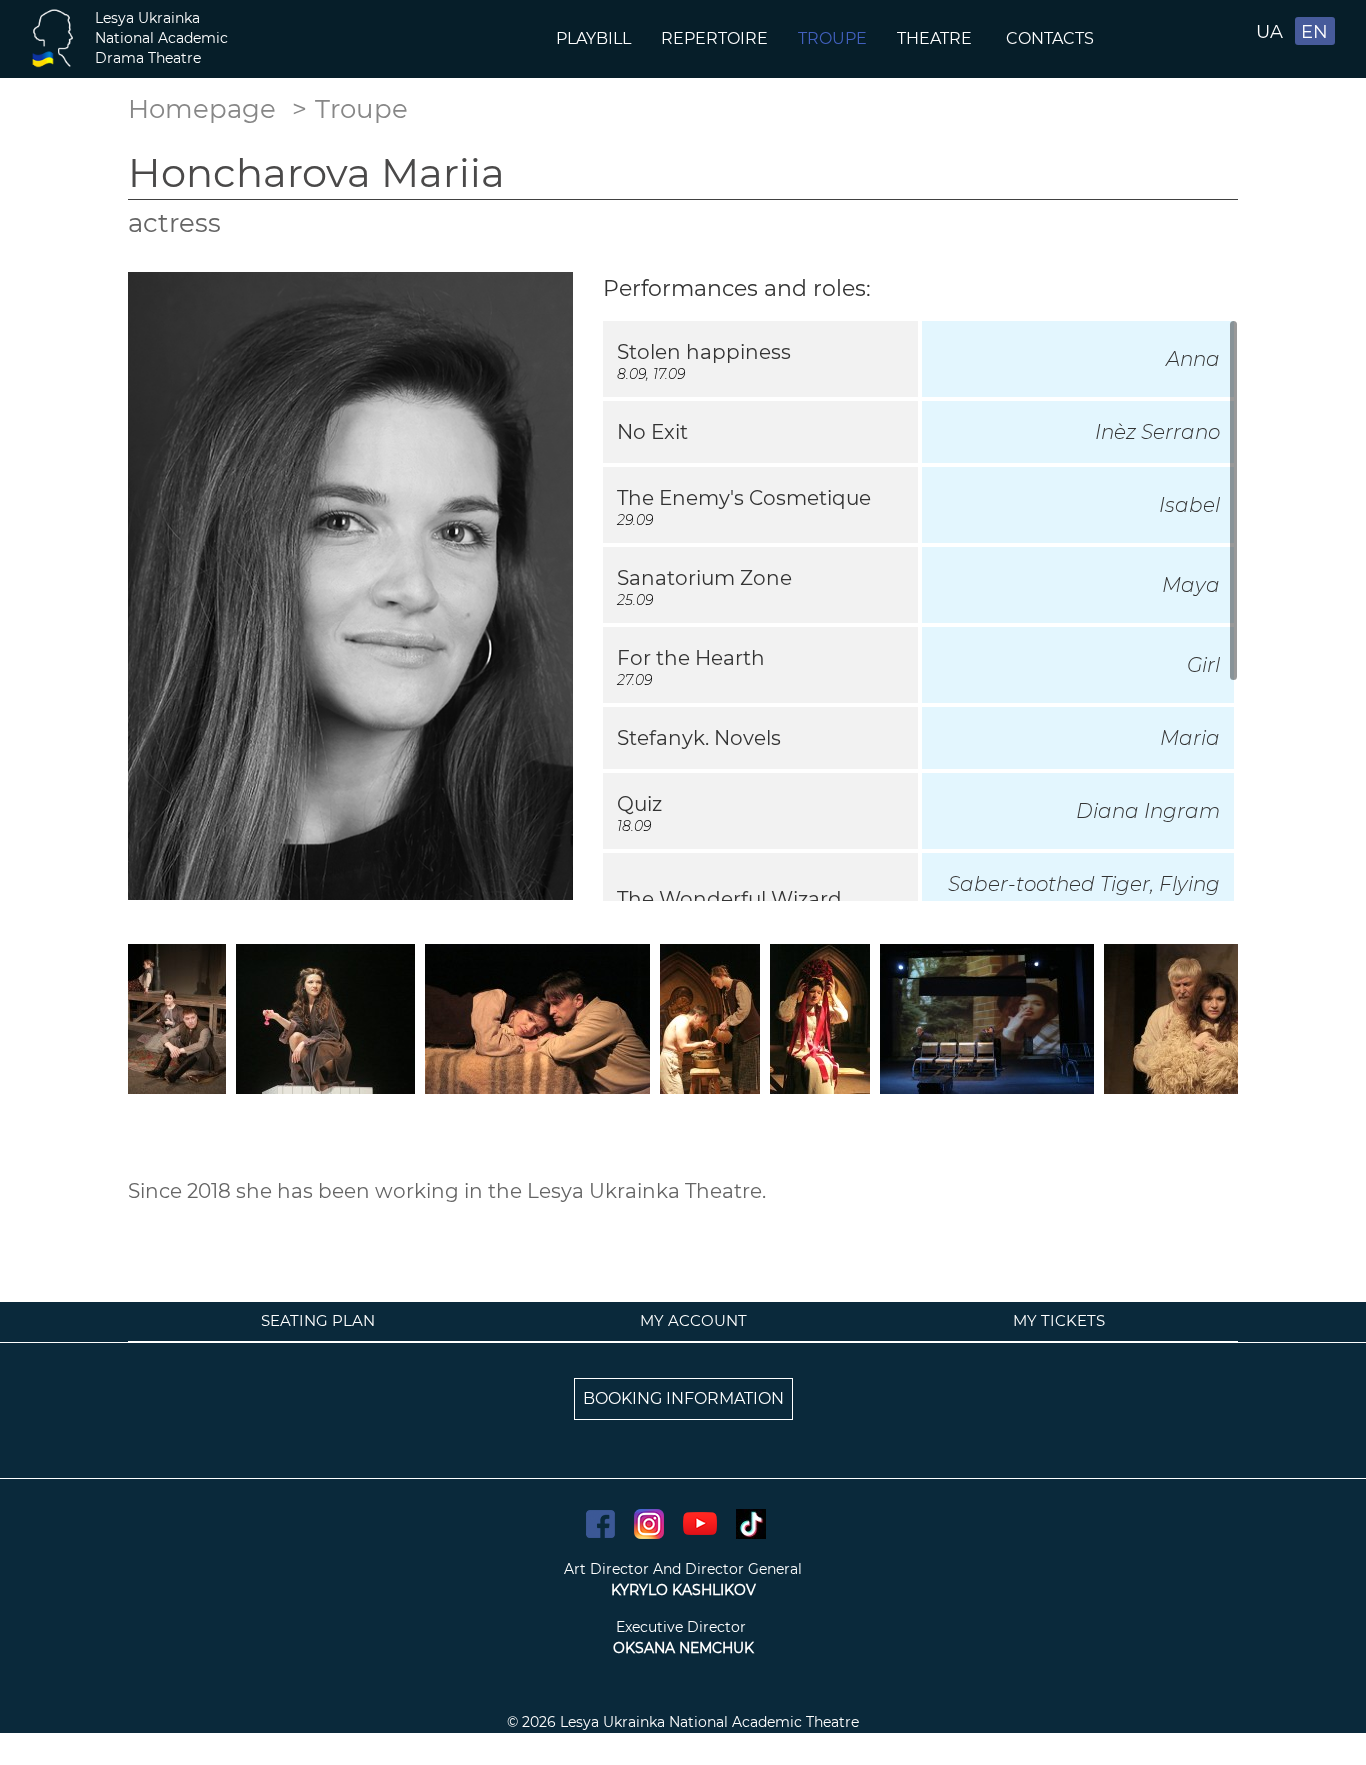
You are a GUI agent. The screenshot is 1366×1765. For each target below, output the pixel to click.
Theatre (936, 38)
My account (693, 1320)
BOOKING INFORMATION (683, 1398)
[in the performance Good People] (177, 1017)
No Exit (652, 432)
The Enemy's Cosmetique (744, 498)
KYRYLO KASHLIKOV (683, 1590)
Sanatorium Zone (704, 578)
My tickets (1059, 1320)
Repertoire (714, 38)
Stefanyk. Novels (699, 738)
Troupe (832, 38)
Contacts (1052, 38)
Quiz (639, 804)
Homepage (202, 109)
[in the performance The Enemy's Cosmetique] (987, 1017)
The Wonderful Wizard (729, 899)
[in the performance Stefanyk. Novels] (1201, 1017)
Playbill (593, 38)
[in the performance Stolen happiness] (537, 1017)
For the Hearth (691, 658)
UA (1269, 32)
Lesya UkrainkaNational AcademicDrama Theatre (161, 38)
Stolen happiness (704, 352)
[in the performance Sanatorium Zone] (325, 1017)
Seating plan (318, 1320)
